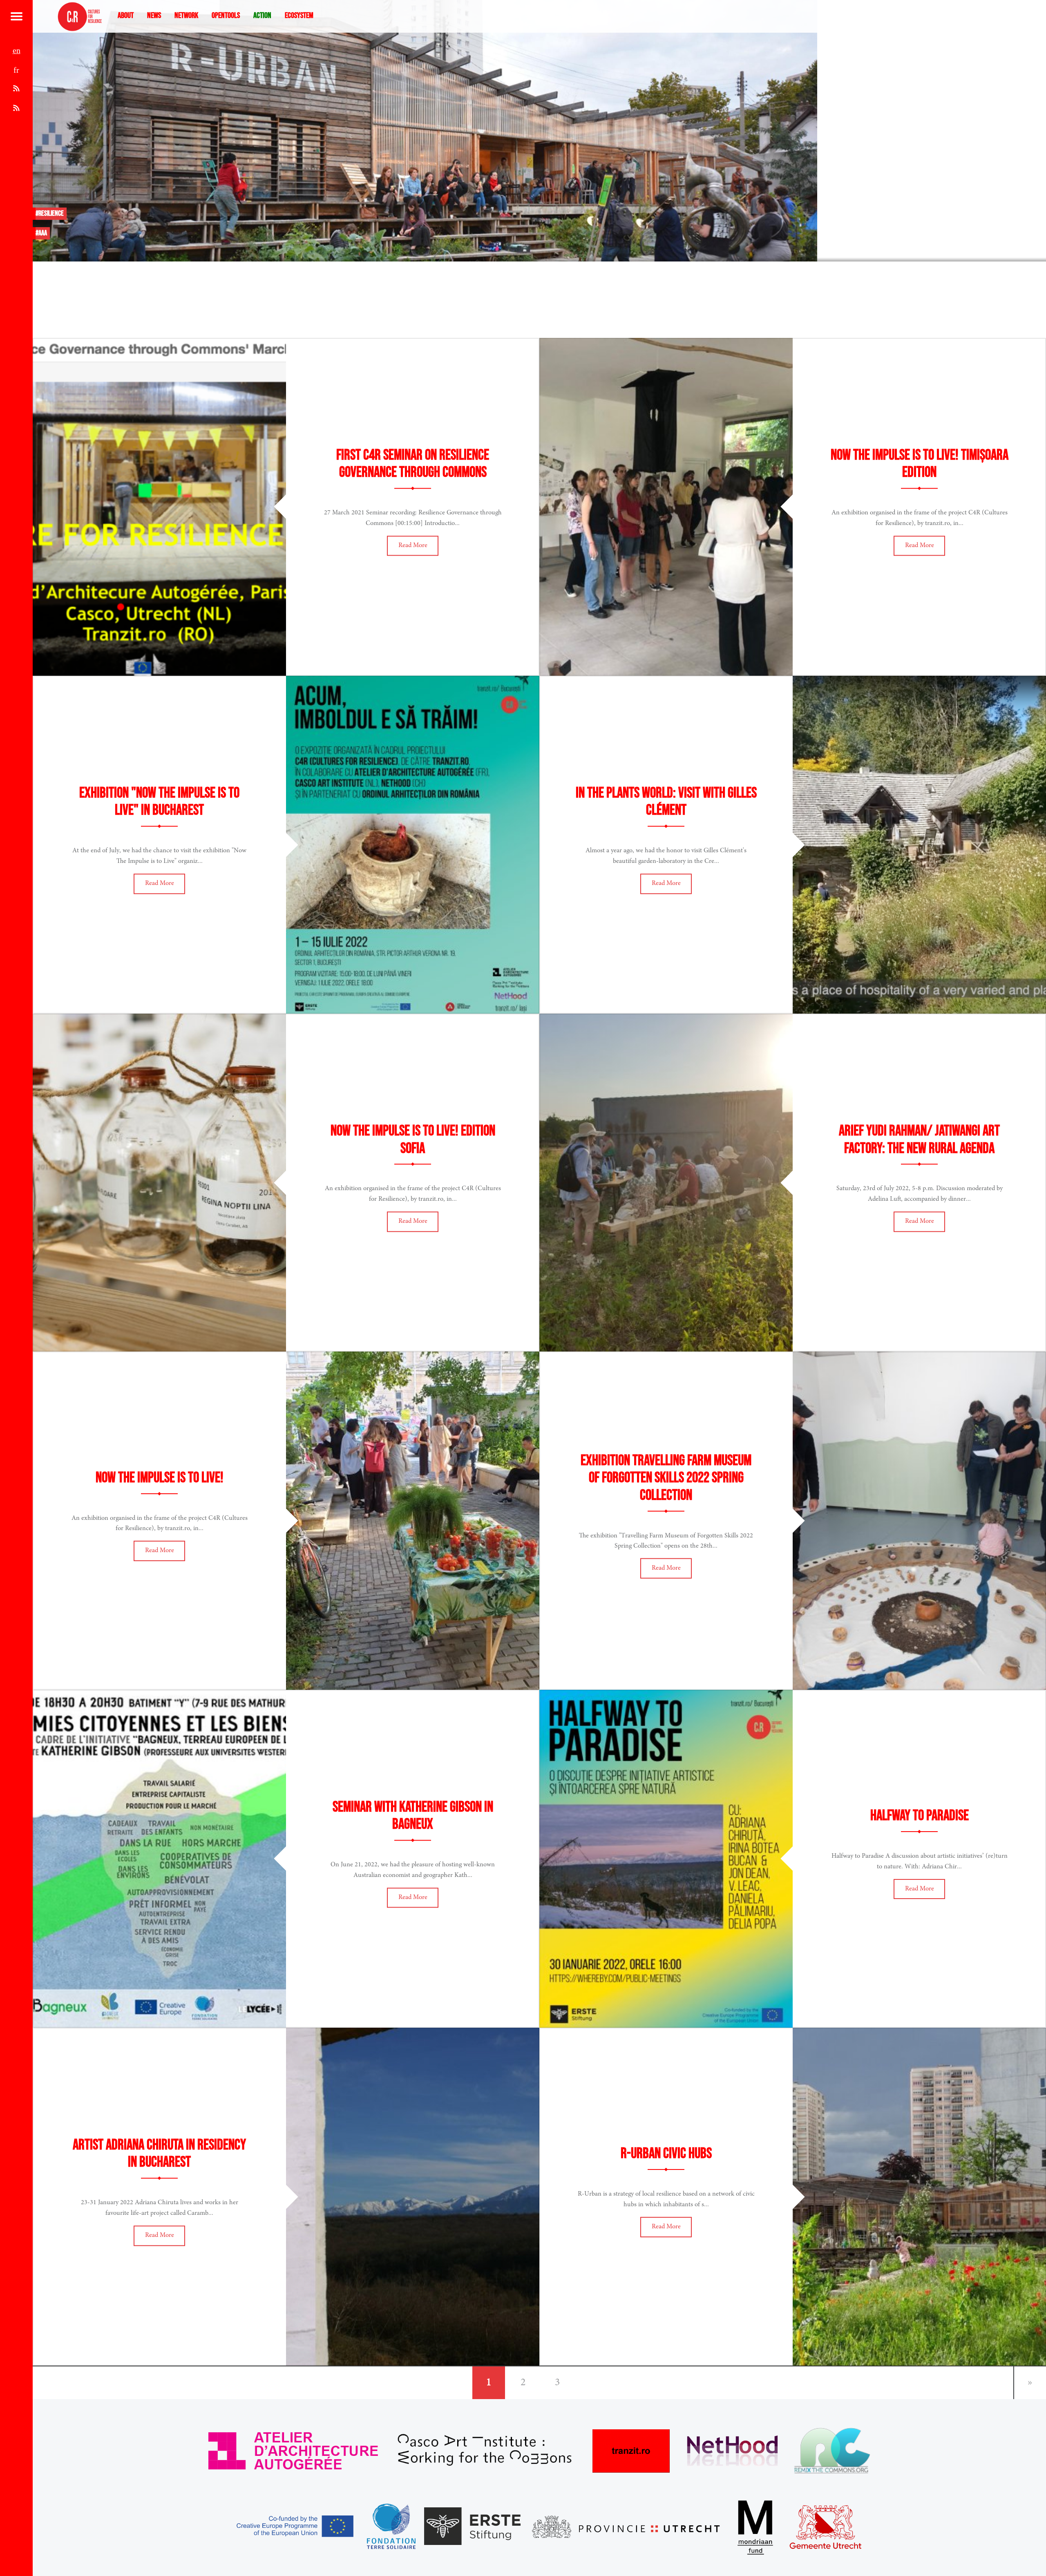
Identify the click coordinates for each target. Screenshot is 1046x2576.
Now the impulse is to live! (160, 1478)
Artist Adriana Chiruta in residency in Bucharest (159, 2154)
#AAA (41, 233)
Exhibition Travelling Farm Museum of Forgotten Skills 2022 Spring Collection (666, 1478)
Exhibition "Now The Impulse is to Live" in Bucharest (159, 802)
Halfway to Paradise (920, 1816)
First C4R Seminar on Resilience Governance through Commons (413, 464)
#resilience (50, 213)
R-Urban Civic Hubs (666, 2154)
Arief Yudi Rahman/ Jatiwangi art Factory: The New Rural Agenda (919, 1140)
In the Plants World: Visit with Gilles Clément (666, 802)
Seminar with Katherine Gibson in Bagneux (413, 1816)
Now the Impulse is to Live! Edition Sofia (413, 1140)
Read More (413, 545)
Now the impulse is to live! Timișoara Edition (920, 464)
